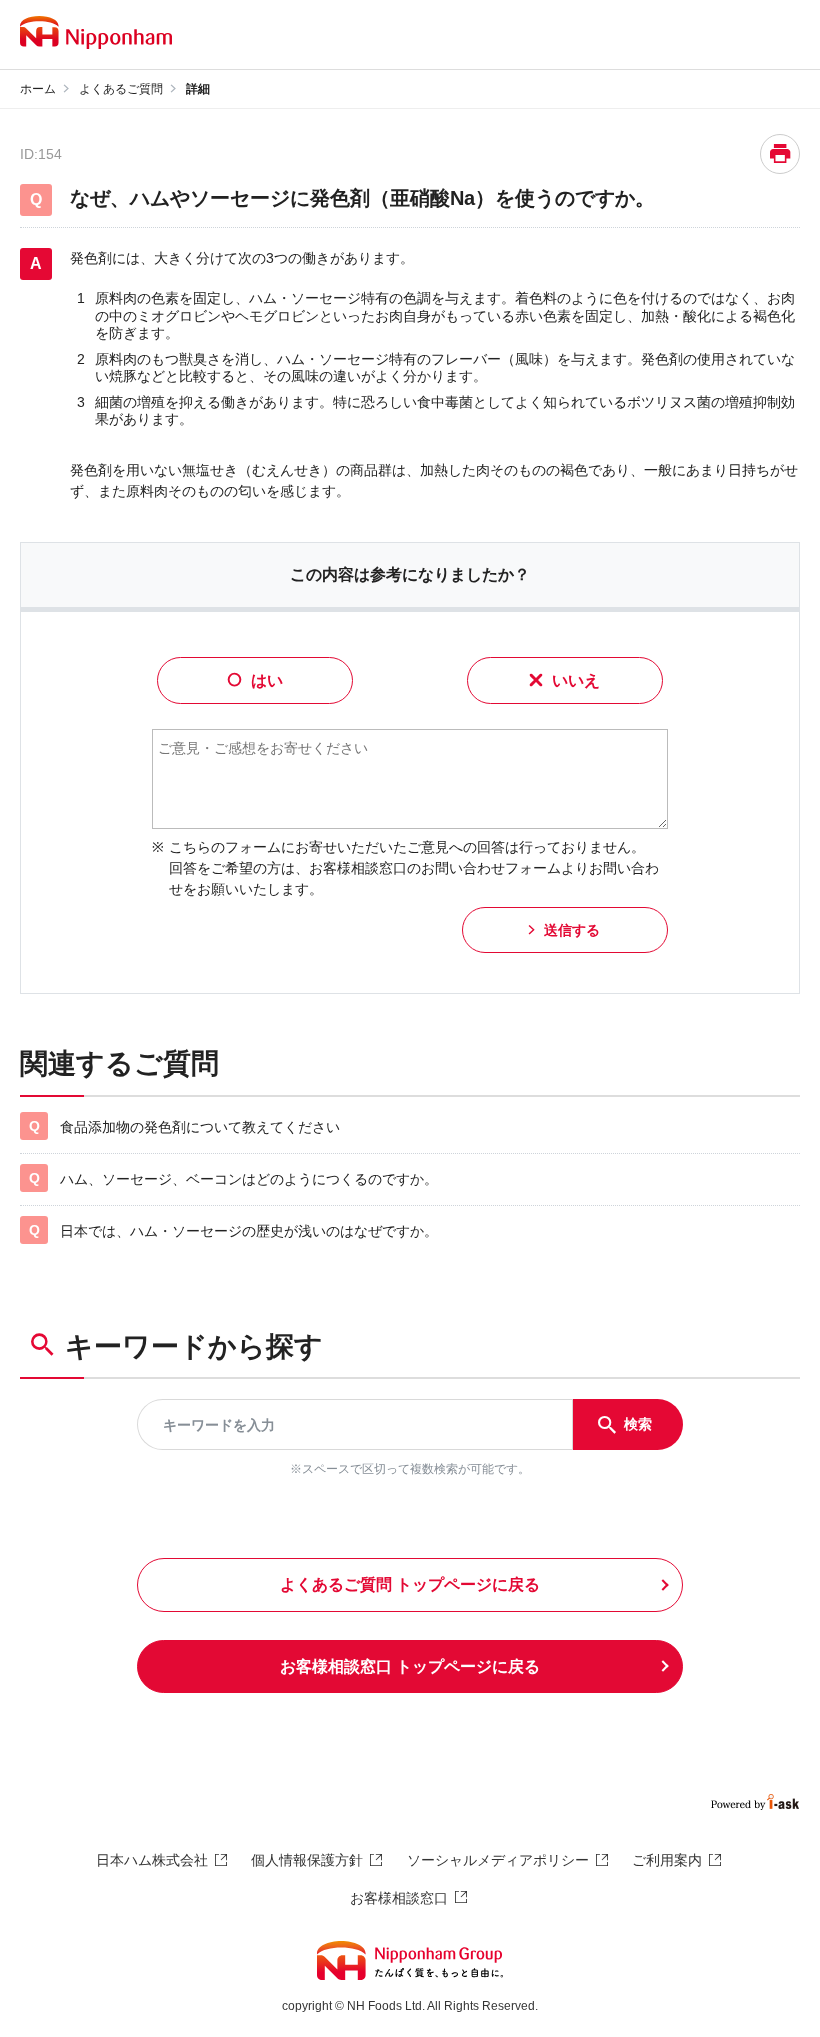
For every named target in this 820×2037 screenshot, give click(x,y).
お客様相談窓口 (399, 1898)
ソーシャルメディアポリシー (498, 1860)
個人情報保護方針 (307, 1860)
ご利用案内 (667, 1860)
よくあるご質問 (121, 89)
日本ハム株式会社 (152, 1860)
